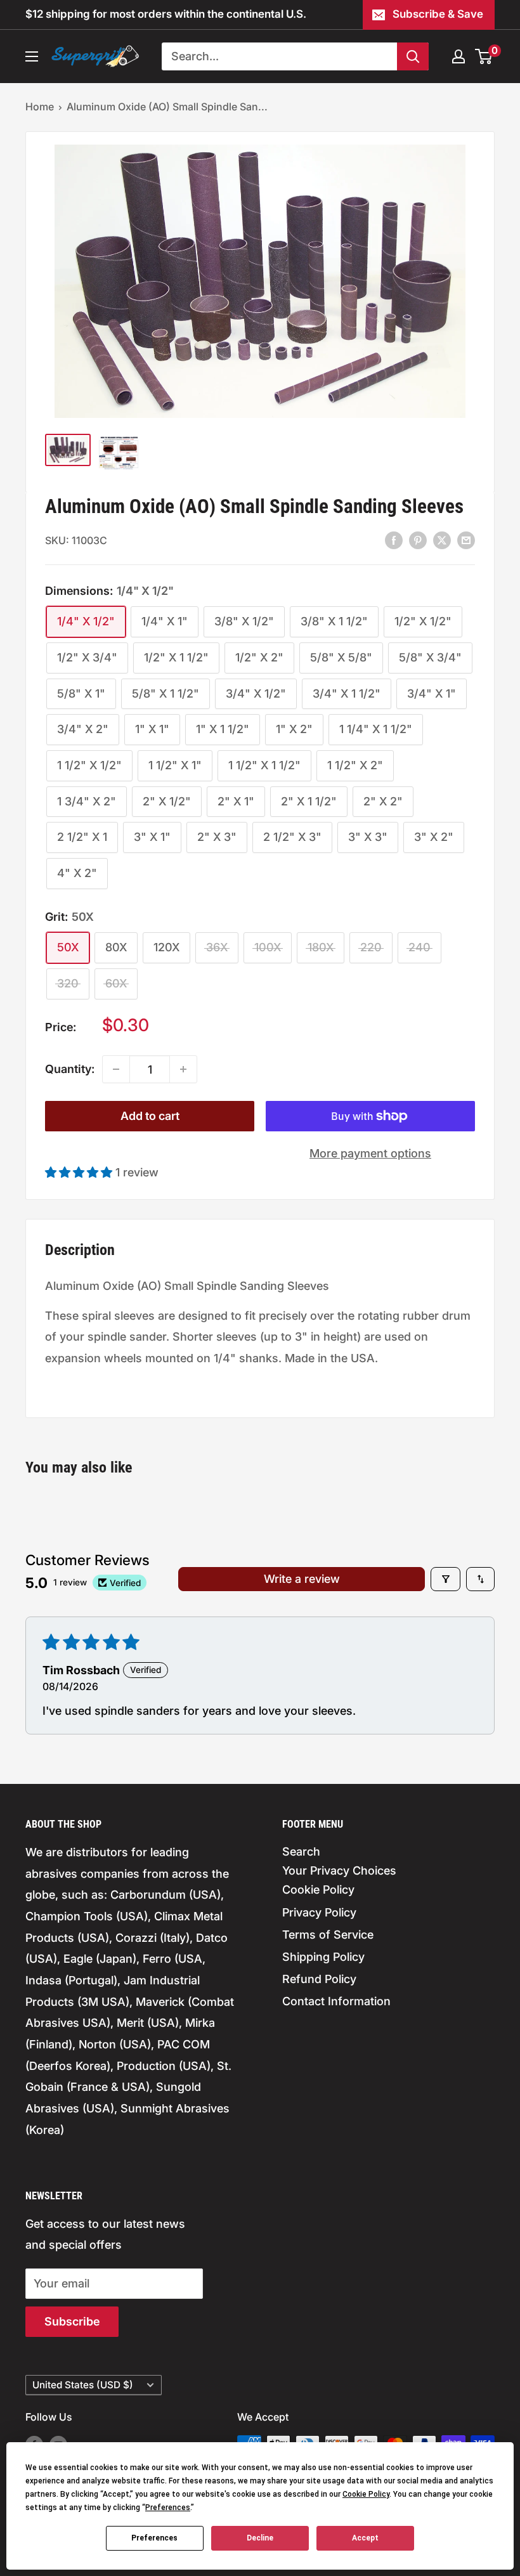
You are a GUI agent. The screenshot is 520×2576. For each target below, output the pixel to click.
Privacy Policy (319, 1912)
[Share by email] (466, 540)
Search (301, 1851)
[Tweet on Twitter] (442, 540)
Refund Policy (319, 1979)
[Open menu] (32, 56)
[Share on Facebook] (394, 540)
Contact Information (336, 2001)
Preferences (154, 2538)
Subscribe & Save (438, 14)
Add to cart (150, 1116)
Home (40, 107)
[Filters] (445, 1579)
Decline (260, 2538)
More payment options (370, 1153)
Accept (365, 2538)
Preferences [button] (168, 2508)
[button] (80, 1172)
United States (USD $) (83, 2385)
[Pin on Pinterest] (418, 540)
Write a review (302, 1579)
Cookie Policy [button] (366, 2494)
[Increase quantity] (183, 1069)
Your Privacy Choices (339, 1870)
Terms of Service (328, 1935)
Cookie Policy (318, 1890)
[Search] (413, 56)
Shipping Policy (323, 1957)
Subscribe (72, 2321)
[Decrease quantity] (116, 1069)
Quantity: (70, 1069)
